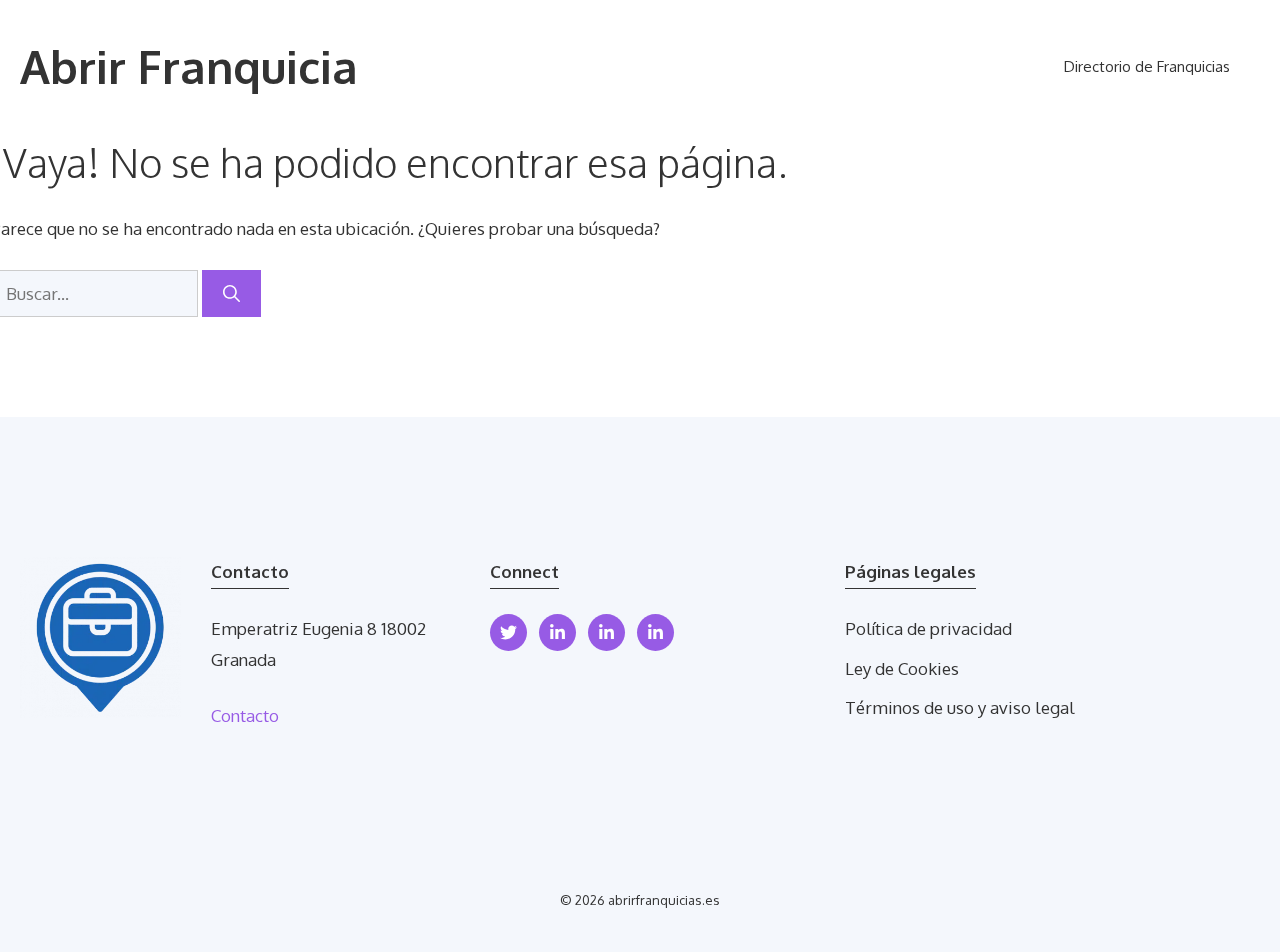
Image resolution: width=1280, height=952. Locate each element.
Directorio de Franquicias (1147, 66)
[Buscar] (231, 294)
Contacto (245, 715)
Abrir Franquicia (189, 66)
